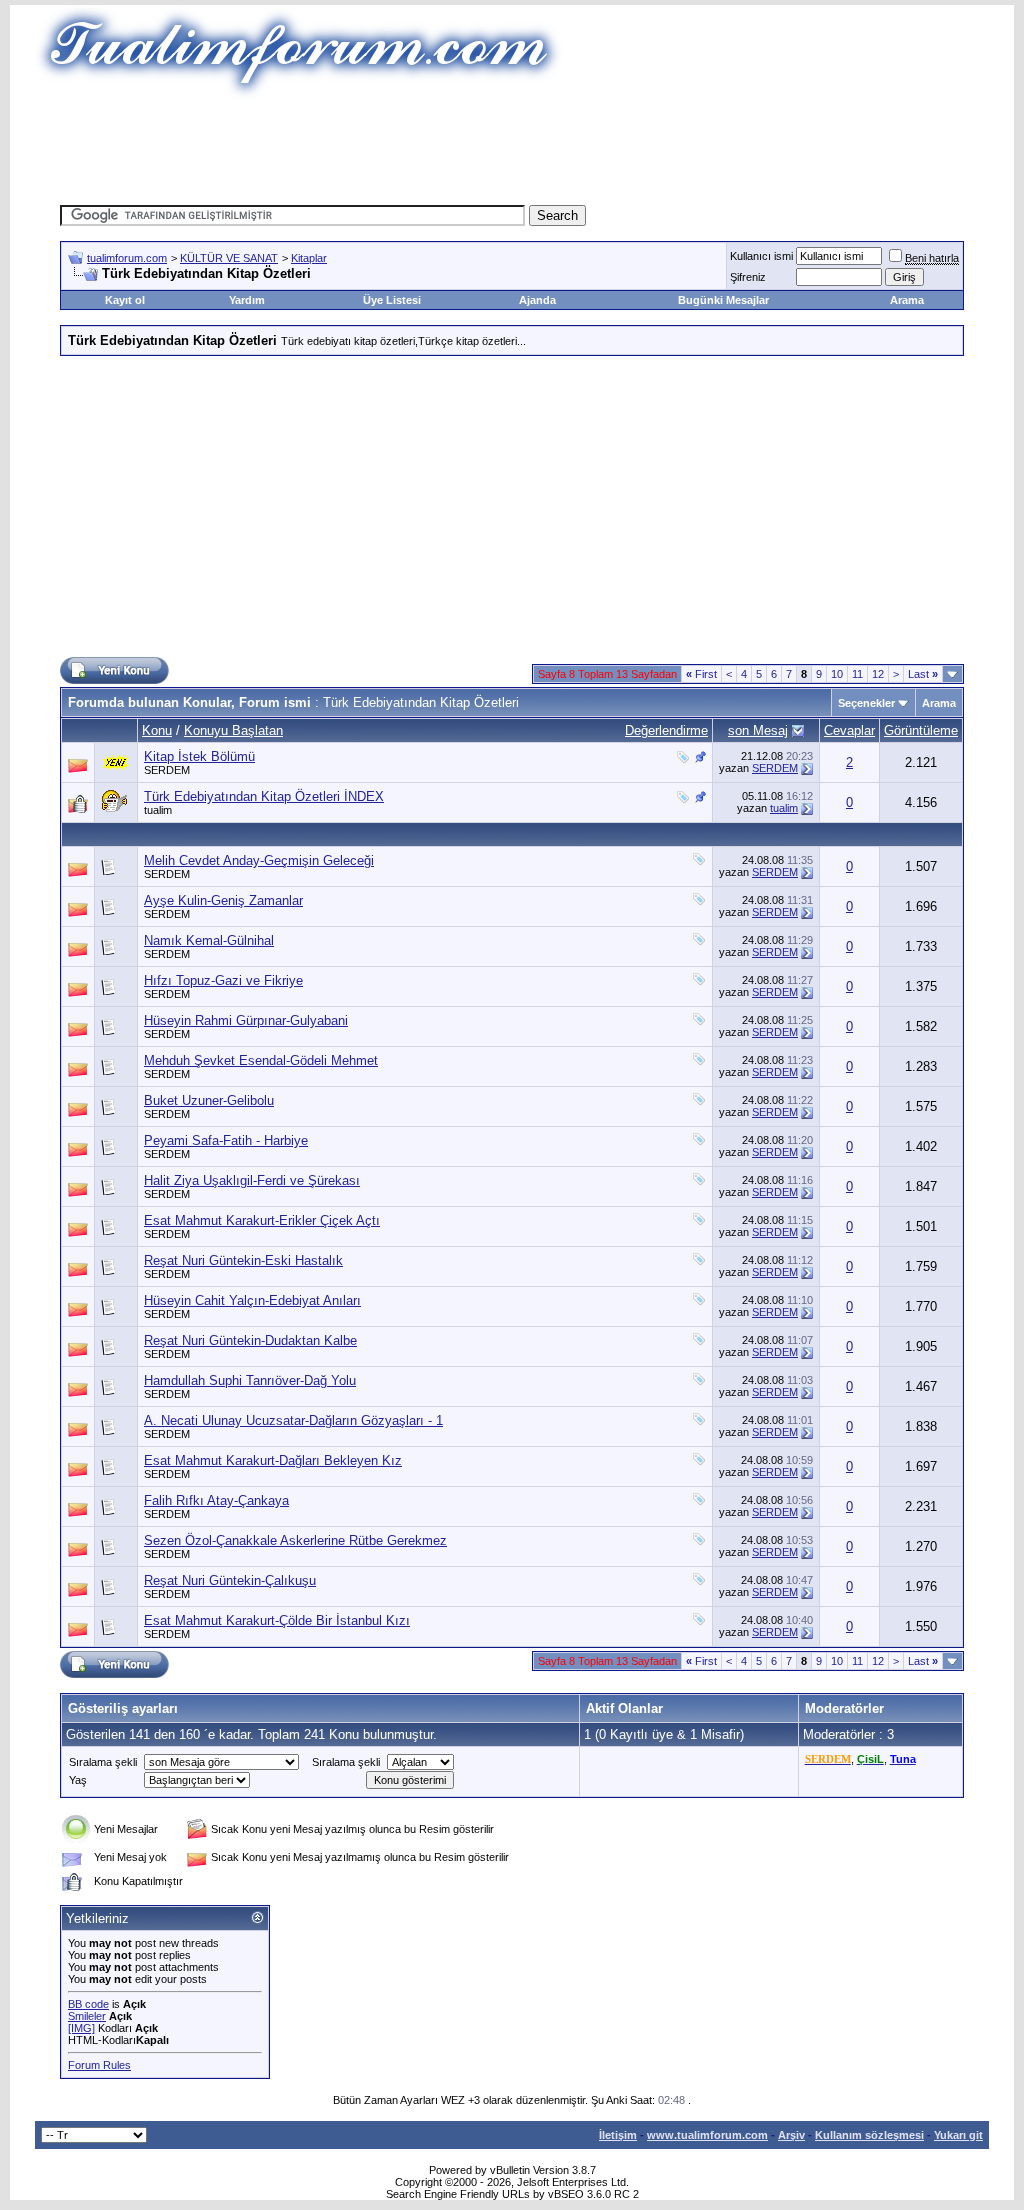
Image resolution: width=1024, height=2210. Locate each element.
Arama (907, 300)
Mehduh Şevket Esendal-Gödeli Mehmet (261, 1060)
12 (878, 674)
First (701, 674)
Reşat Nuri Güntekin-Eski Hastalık (243, 1260)
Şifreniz (748, 277)
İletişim (618, 2135)
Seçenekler (866, 703)
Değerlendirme (666, 730)
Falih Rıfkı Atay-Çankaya (216, 1500)
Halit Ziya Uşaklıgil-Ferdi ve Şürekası (252, 1180)
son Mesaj (758, 730)
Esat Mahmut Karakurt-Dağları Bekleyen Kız (273, 1460)
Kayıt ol (125, 300)
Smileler (87, 2016)
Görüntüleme (921, 730)
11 (857, 674)
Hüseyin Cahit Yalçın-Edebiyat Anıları (252, 1300)
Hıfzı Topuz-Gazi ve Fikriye (223, 980)
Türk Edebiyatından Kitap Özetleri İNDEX (264, 796)
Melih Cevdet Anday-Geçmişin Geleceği (259, 860)
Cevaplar (849, 730)
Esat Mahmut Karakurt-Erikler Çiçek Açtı (262, 1220)
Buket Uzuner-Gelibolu (209, 1100)
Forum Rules (99, 2065)
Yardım (247, 300)
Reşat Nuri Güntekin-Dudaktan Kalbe (250, 1340)
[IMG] (81, 2028)
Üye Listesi (392, 300)
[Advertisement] (512, 145)
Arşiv (791, 2135)
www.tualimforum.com (707, 2135)
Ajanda (537, 300)
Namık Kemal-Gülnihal (209, 940)
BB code (88, 2004)
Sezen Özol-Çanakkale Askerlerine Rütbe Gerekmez (295, 1540)
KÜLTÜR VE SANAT (229, 258)
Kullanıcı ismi (761, 256)
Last (923, 674)
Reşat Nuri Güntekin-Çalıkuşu (230, 1580)
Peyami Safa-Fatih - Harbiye (226, 1140)
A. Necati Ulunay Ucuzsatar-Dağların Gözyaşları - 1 (293, 1420)
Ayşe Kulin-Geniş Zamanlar (223, 900)
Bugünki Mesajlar (723, 300)
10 (837, 674)
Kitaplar (309, 258)
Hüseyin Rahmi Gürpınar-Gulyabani (246, 1020)
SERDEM (167, 770)
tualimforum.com (127, 258)
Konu (157, 730)
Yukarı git (958, 2135)
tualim (158, 810)
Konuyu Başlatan (233, 730)
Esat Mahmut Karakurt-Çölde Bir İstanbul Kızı (277, 1620)
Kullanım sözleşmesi (869, 2135)
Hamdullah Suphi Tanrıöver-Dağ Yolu (250, 1380)
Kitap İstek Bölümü (199, 756)
